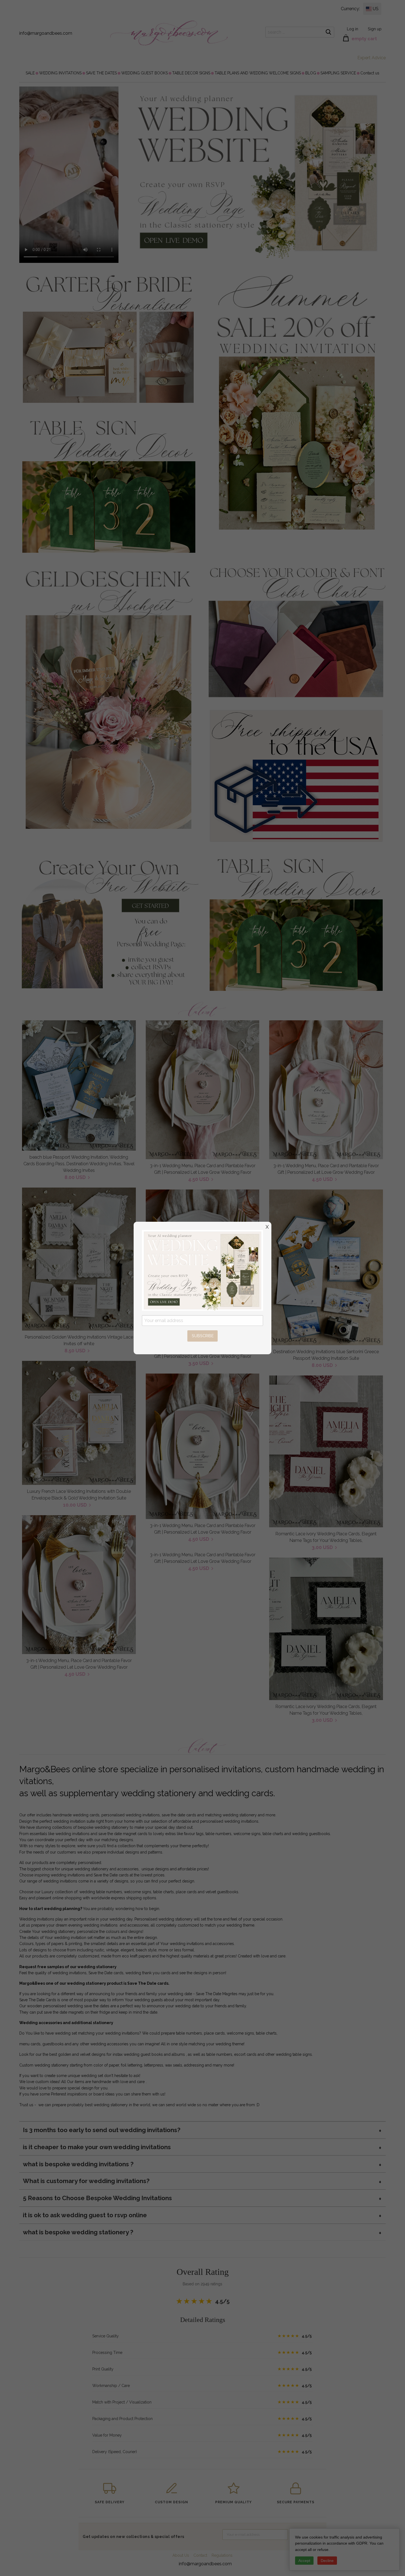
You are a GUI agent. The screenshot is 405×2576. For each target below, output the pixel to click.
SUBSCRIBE (203, 1336)
